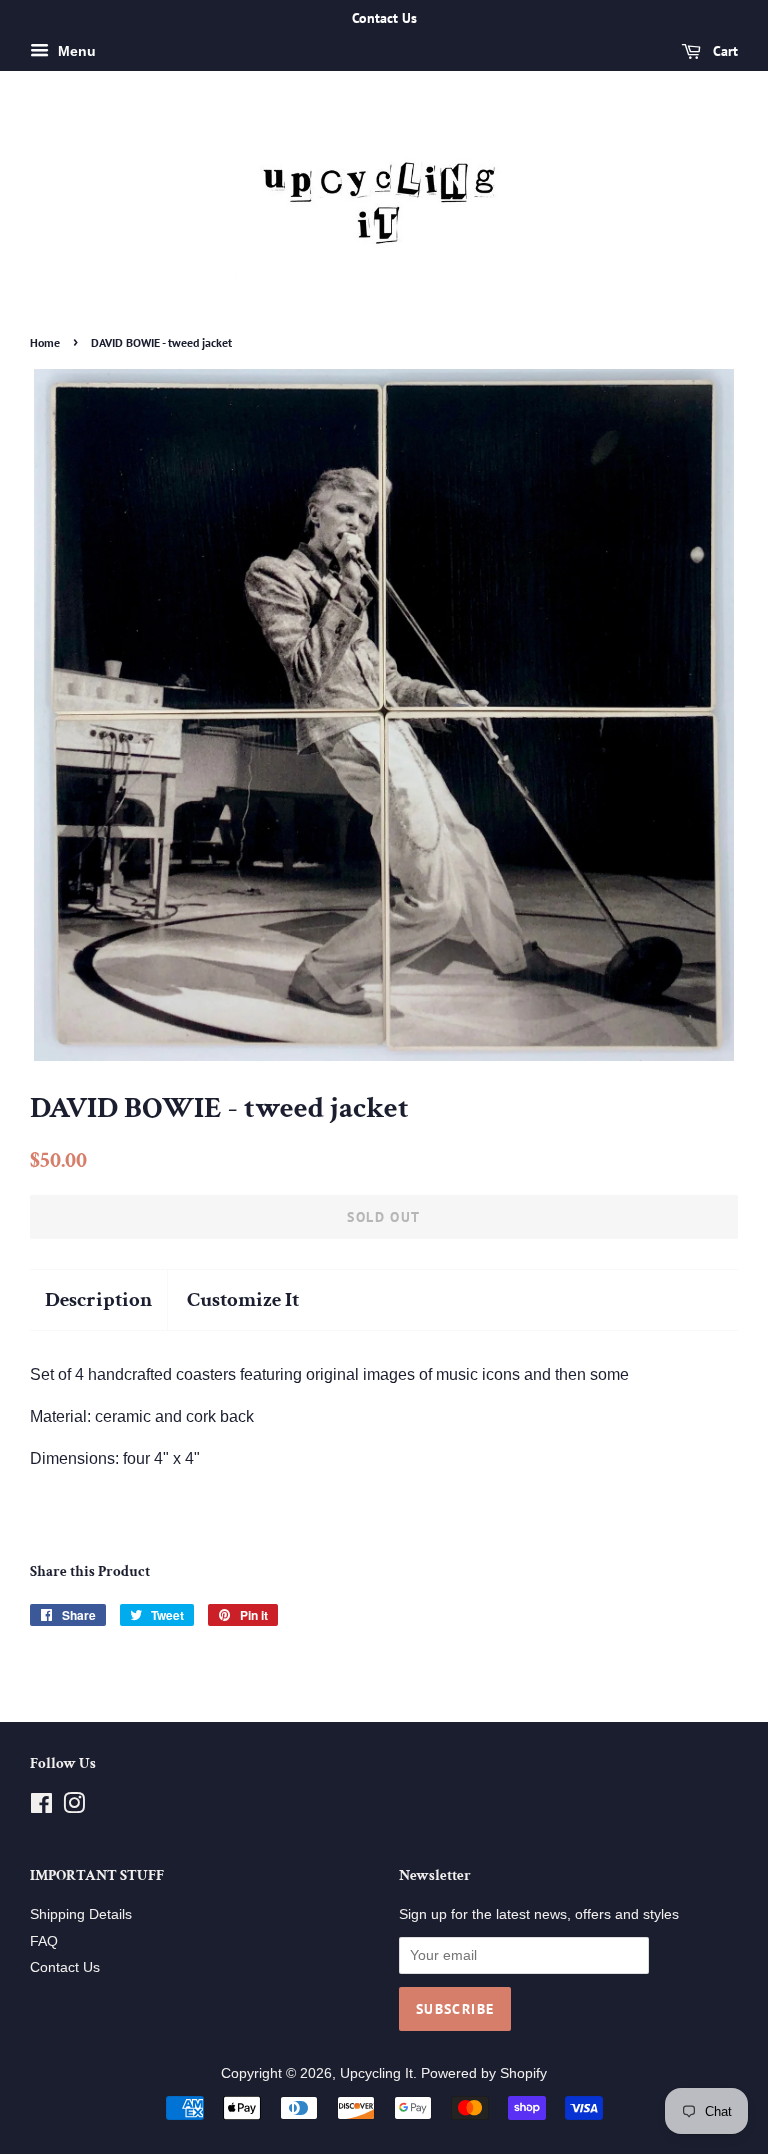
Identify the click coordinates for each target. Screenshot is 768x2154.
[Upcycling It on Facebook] (41, 1807)
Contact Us (65, 1967)
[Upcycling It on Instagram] (74, 1807)
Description (98, 1299)
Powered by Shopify (484, 2073)
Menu (75, 51)
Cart (723, 51)
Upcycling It (376, 2073)
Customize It (243, 1299)
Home (45, 342)
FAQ (44, 1941)
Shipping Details (81, 1914)
